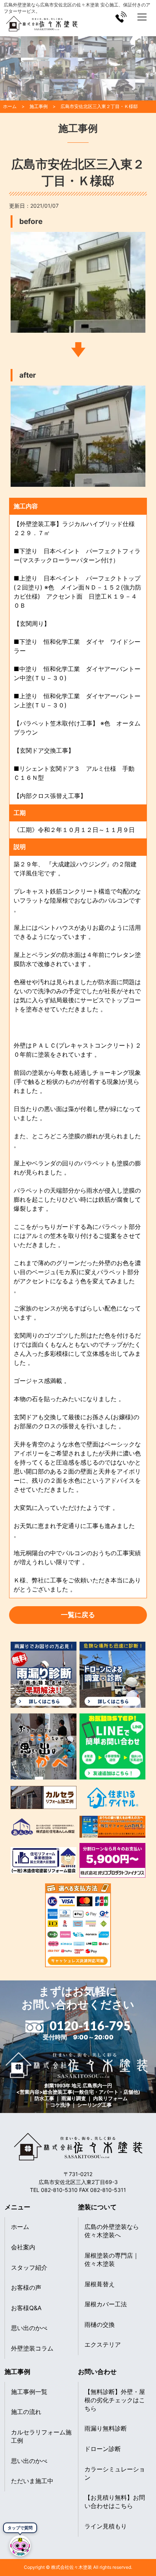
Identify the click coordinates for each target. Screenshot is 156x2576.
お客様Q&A (26, 2308)
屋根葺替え (100, 2284)
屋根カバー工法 (106, 2304)
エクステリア (103, 2344)
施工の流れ (26, 2412)
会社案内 (23, 2247)
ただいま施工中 (32, 2481)
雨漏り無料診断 (106, 2428)
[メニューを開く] (142, 17)
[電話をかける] (121, 17)
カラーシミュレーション (115, 2473)
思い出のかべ (29, 2328)
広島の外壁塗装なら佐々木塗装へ (112, 2231)
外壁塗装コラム (32, 2348)
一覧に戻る (78, 1615)
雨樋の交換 (100, 2324)
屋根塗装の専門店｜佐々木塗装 (112, 2260)
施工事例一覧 (29, 2392)
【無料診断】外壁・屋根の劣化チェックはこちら (115, 2400)
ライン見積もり (106, 2526)
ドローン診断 (103, 2449)
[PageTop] (147, 2551)
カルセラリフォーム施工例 (41, 2436)
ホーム (20, 2227)
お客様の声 (26, 2287)
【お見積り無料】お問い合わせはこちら (115, 2502)
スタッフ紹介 (29, 2267)
